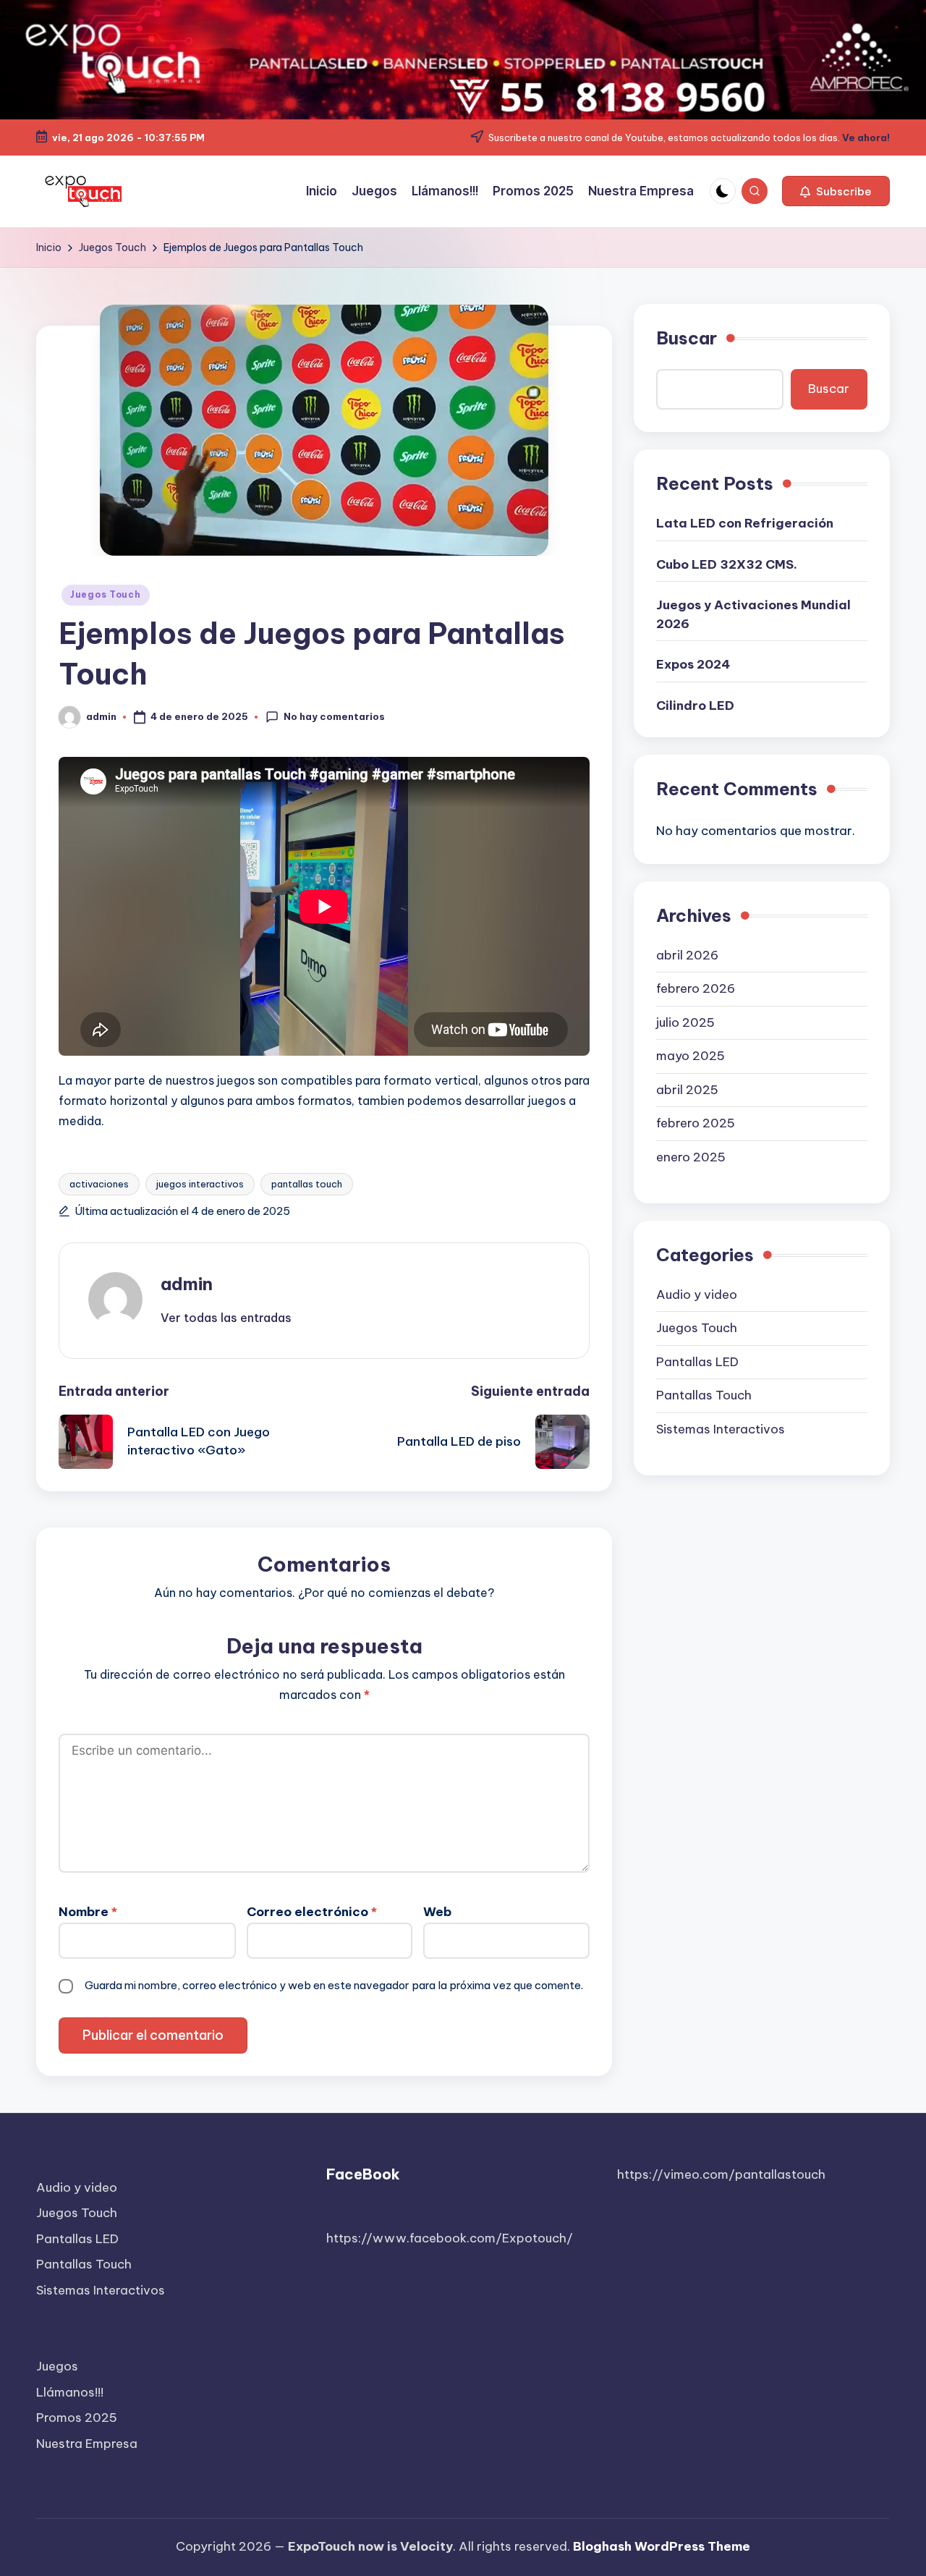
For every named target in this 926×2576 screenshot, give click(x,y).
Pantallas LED (697, 1362)
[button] (836, 191)
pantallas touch (307, 1184)
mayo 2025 (691, 1056)
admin (187, 1284)
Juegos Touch (106, 594)
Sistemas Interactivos (721, 1429)
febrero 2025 (696, 1123)
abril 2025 (687, 1090)
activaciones (99, 1184)
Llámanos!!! (70, 2392)
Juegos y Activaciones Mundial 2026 (753, 614)
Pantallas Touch (704, 1395)
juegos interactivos (200, 1184)
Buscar (687, 338)
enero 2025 (691, 1157)
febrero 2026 (696, 988)
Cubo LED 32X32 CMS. (727, 564)
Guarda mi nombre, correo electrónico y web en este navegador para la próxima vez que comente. (334, 1985)
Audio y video (697, 1295)
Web (437, 1912)
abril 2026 (687, 955)
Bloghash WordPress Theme (662, 2546)
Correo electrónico (312, 1912)
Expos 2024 (693, 664)
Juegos (57, 2366)
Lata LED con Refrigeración (745, 523)
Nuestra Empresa (87, 2444)
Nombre (88, 1912)
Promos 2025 (77, 2418)
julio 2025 (685, 1022)
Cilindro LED (695, 706)
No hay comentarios (334, 716)
